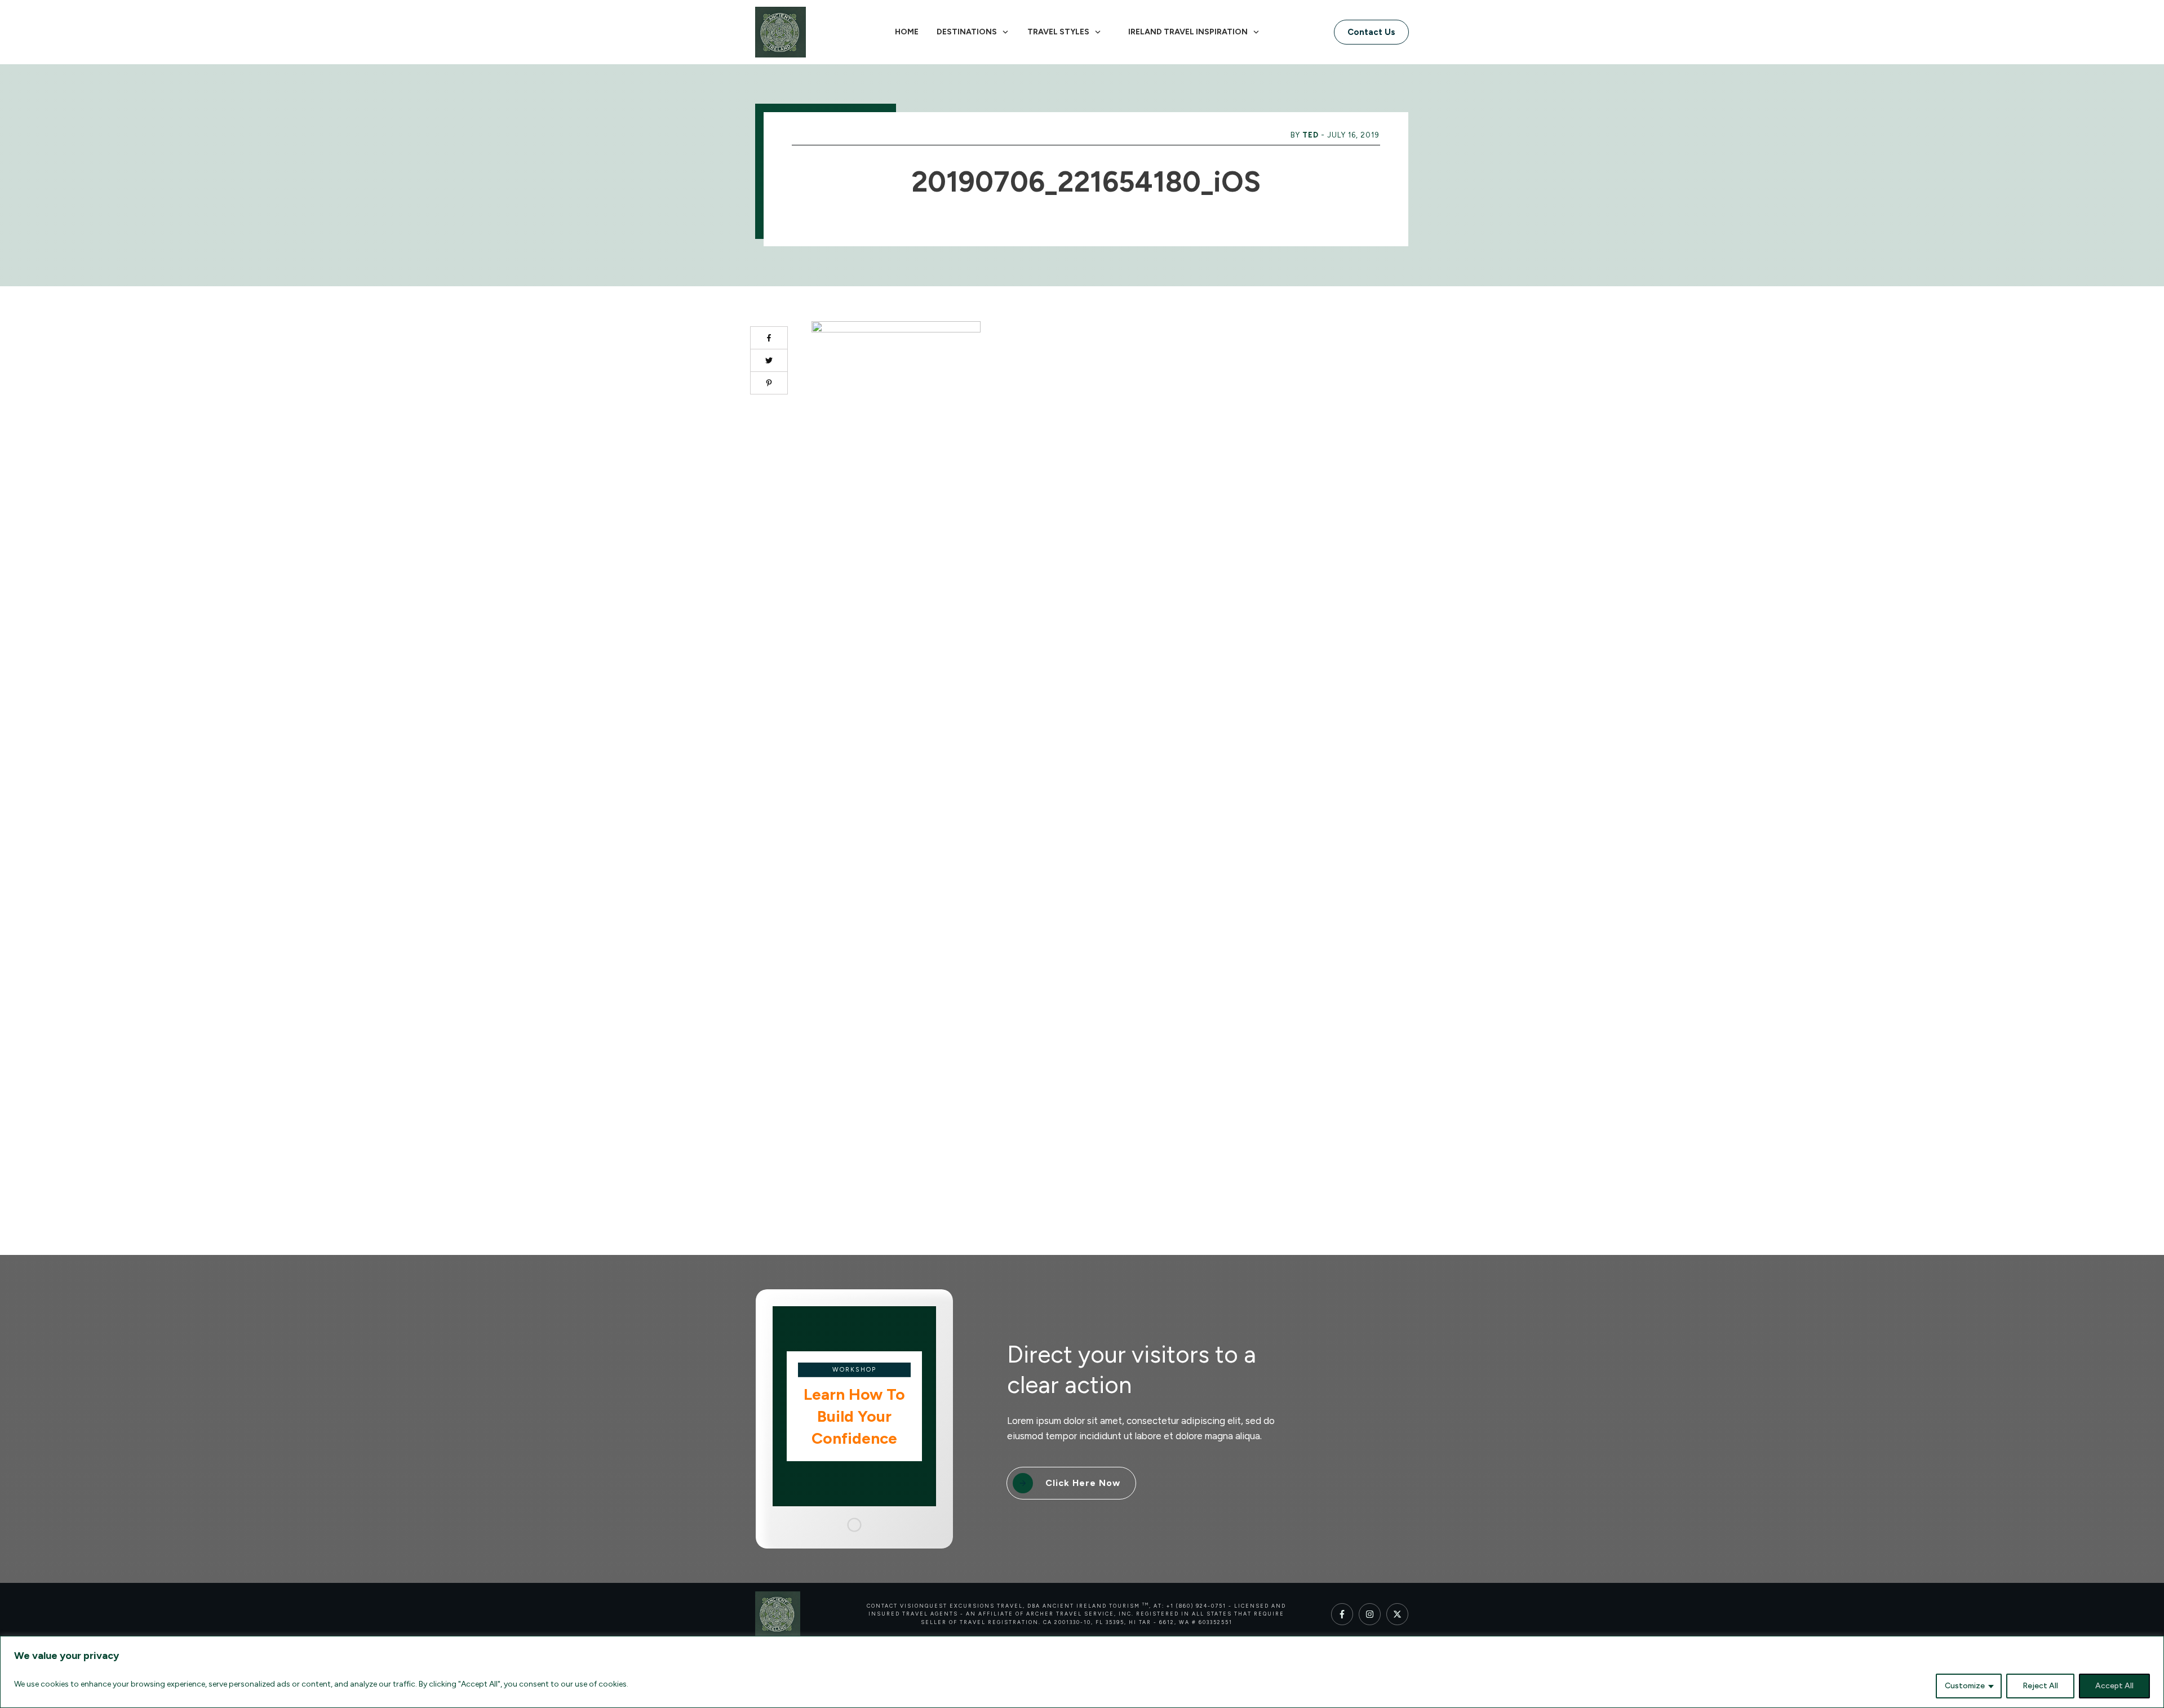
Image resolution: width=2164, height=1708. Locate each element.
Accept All (2114, 1686)
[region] (1082, 1672)
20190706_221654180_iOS (1086, 182)
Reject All (2040, 1686)
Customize (1965, 1686)
